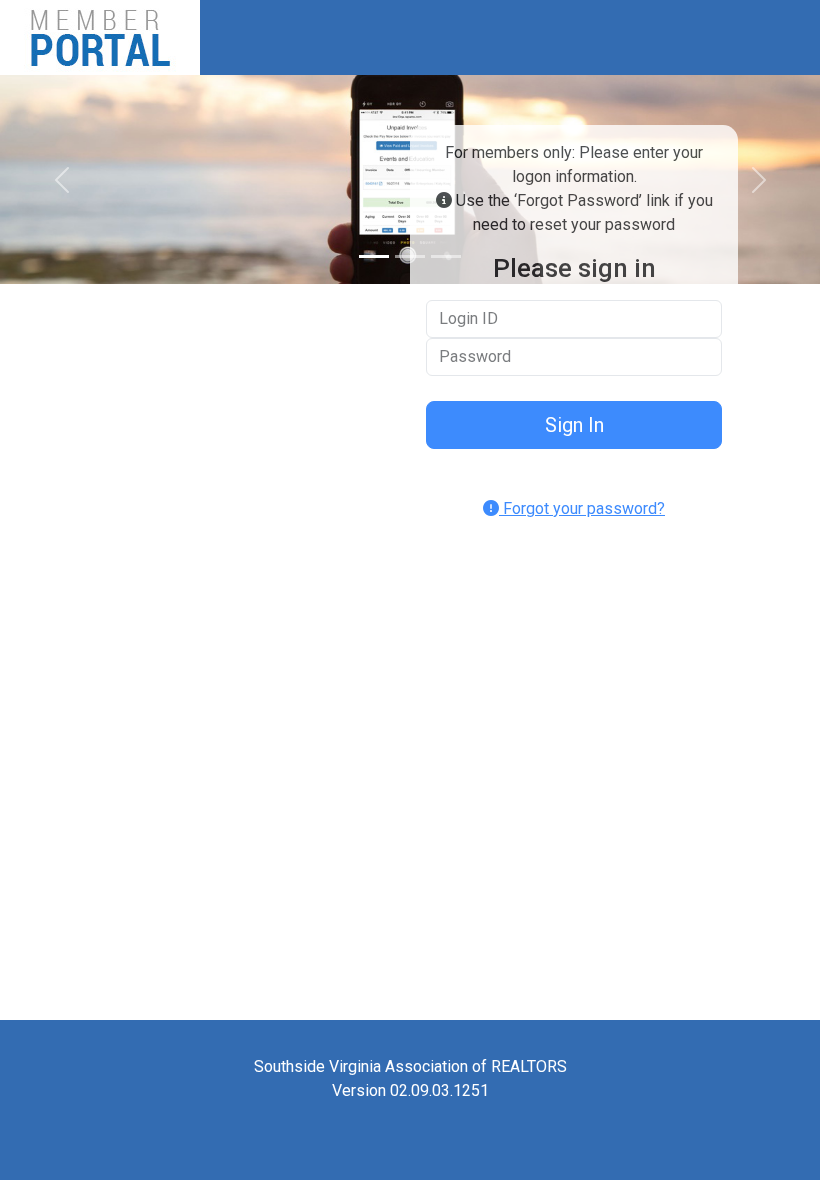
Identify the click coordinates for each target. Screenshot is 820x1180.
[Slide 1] (374, 256)
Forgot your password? (582, 508)
